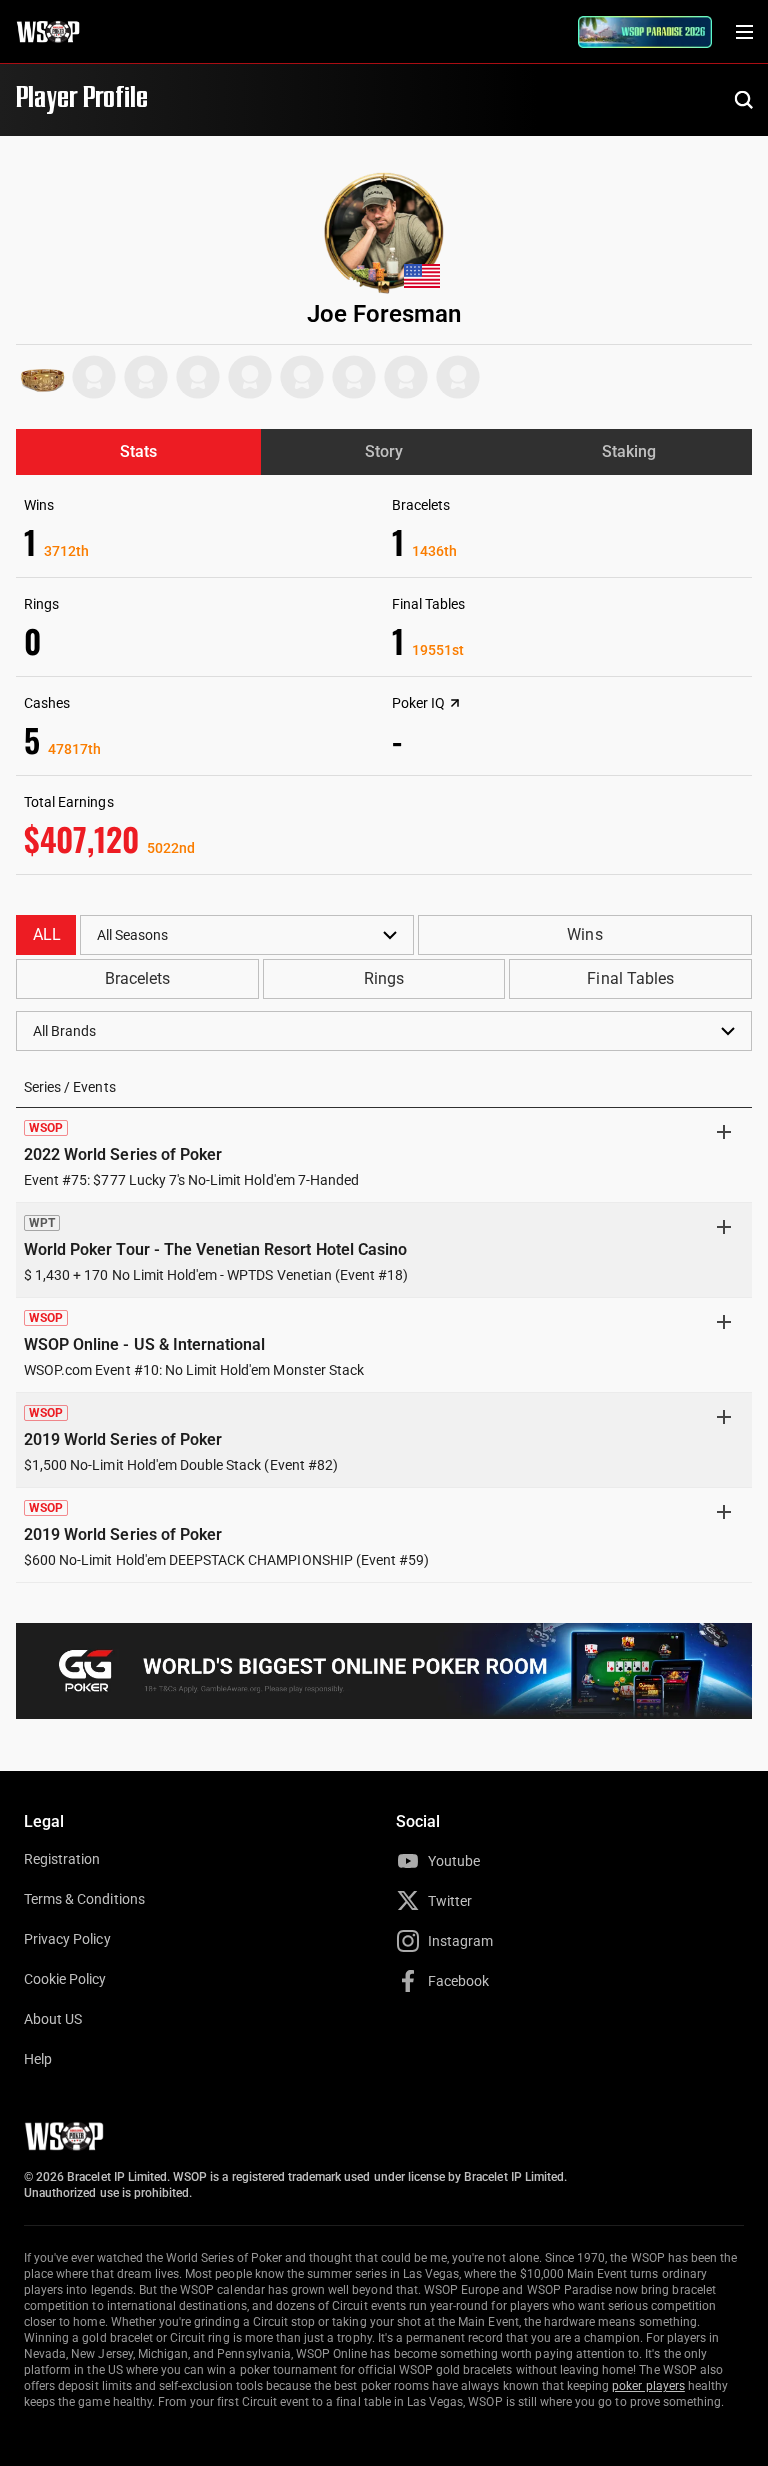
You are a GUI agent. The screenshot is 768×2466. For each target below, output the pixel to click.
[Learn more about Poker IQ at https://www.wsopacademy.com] (455, 703)
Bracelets (137, 978)
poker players (648, 2386)
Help (38, 2059)
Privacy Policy (67, 1939)
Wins (584, 934)
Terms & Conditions (84, 1899)
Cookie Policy (65, 1979)
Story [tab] (384, 451)
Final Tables (630, 978)
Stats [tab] (138, 451)
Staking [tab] (629, 451)
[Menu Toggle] (744, 32)
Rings (384, 978)
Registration (62, 1859)
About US (53, 2019)
